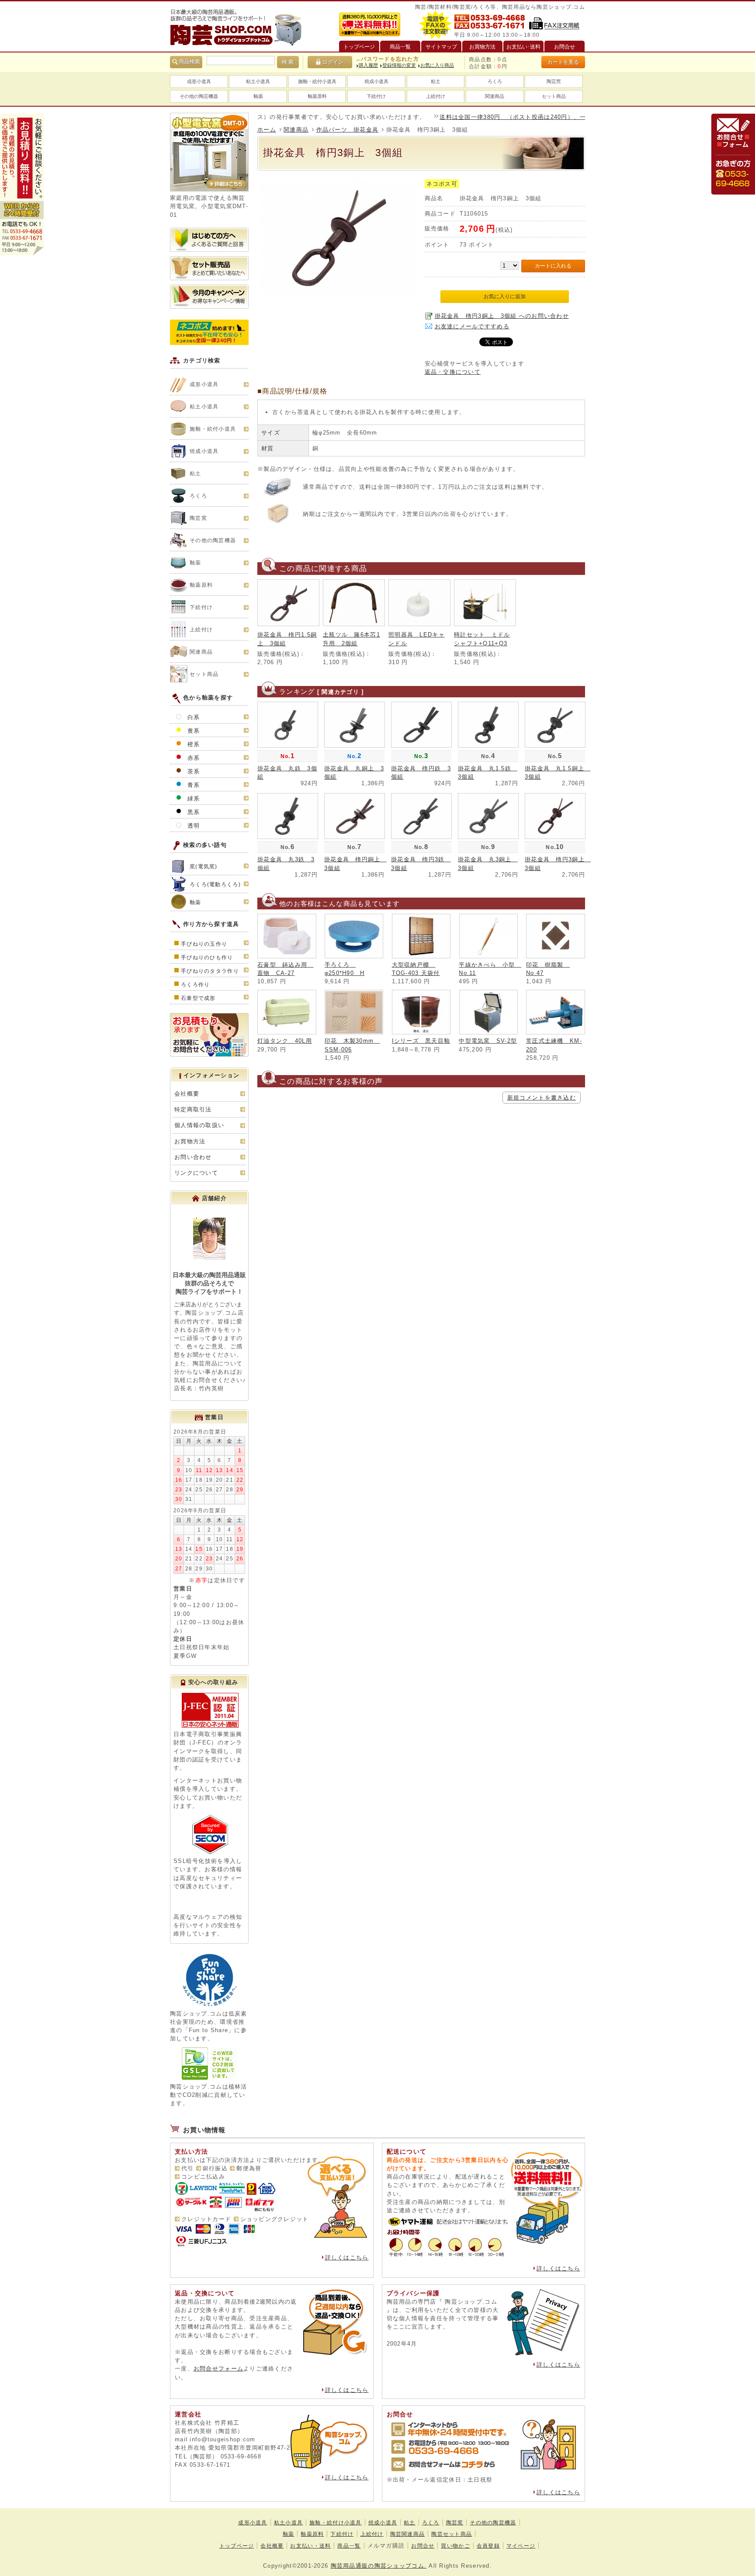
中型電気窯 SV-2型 (488, 1041)
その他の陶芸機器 (199, 96)
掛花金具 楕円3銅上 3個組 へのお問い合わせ (502, 316)
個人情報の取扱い (199, 1125)
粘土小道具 (258, 81)
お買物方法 (190, 1141)
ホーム (267, 130)
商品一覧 (349, 2546)
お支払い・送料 (310, 2546)
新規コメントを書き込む (542, 1098)
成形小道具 (199, 81)
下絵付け (376, 96)
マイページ (521, 2546)
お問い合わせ (193, 1157)
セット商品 (554, 96)
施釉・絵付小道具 (317, 81)
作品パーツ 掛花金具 (348, 130)
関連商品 (495, 96)
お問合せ (423, 2546)
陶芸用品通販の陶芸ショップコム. (379, 2566)
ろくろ (495, 81)
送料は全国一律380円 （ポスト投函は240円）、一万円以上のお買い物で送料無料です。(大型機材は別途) (535, 117)
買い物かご (455, 2546)
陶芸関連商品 (408, 2534)
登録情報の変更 (399, 65)
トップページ (237, 2546)
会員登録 (488, 2546)
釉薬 (258, 96)
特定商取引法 (193, 1109)
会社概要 (187, 1094)
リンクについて (196, 1173)
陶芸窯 (554, 81)
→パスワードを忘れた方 (387, 59)
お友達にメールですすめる (472, 326)
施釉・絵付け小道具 (336, 2523)
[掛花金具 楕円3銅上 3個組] (338, 295)
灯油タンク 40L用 (285, 1041)
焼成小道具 (376, 81)
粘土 (436, 81)
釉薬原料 (317, 96)
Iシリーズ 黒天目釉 (421, 1041)
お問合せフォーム (218, 2369)
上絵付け (436, 96)
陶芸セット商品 (452, 2534)
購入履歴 (368, 65)
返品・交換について (453, 372)
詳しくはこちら (347, 2257)
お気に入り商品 (437, 65)
